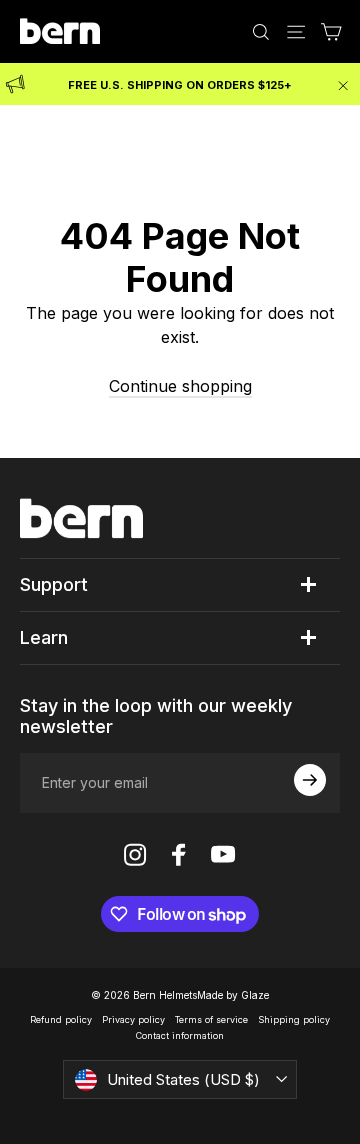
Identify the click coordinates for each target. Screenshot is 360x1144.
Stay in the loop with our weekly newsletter (156, 716)
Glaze (255, 995)
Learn (44, 637)
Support (54, 584)
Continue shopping (180, 386)
